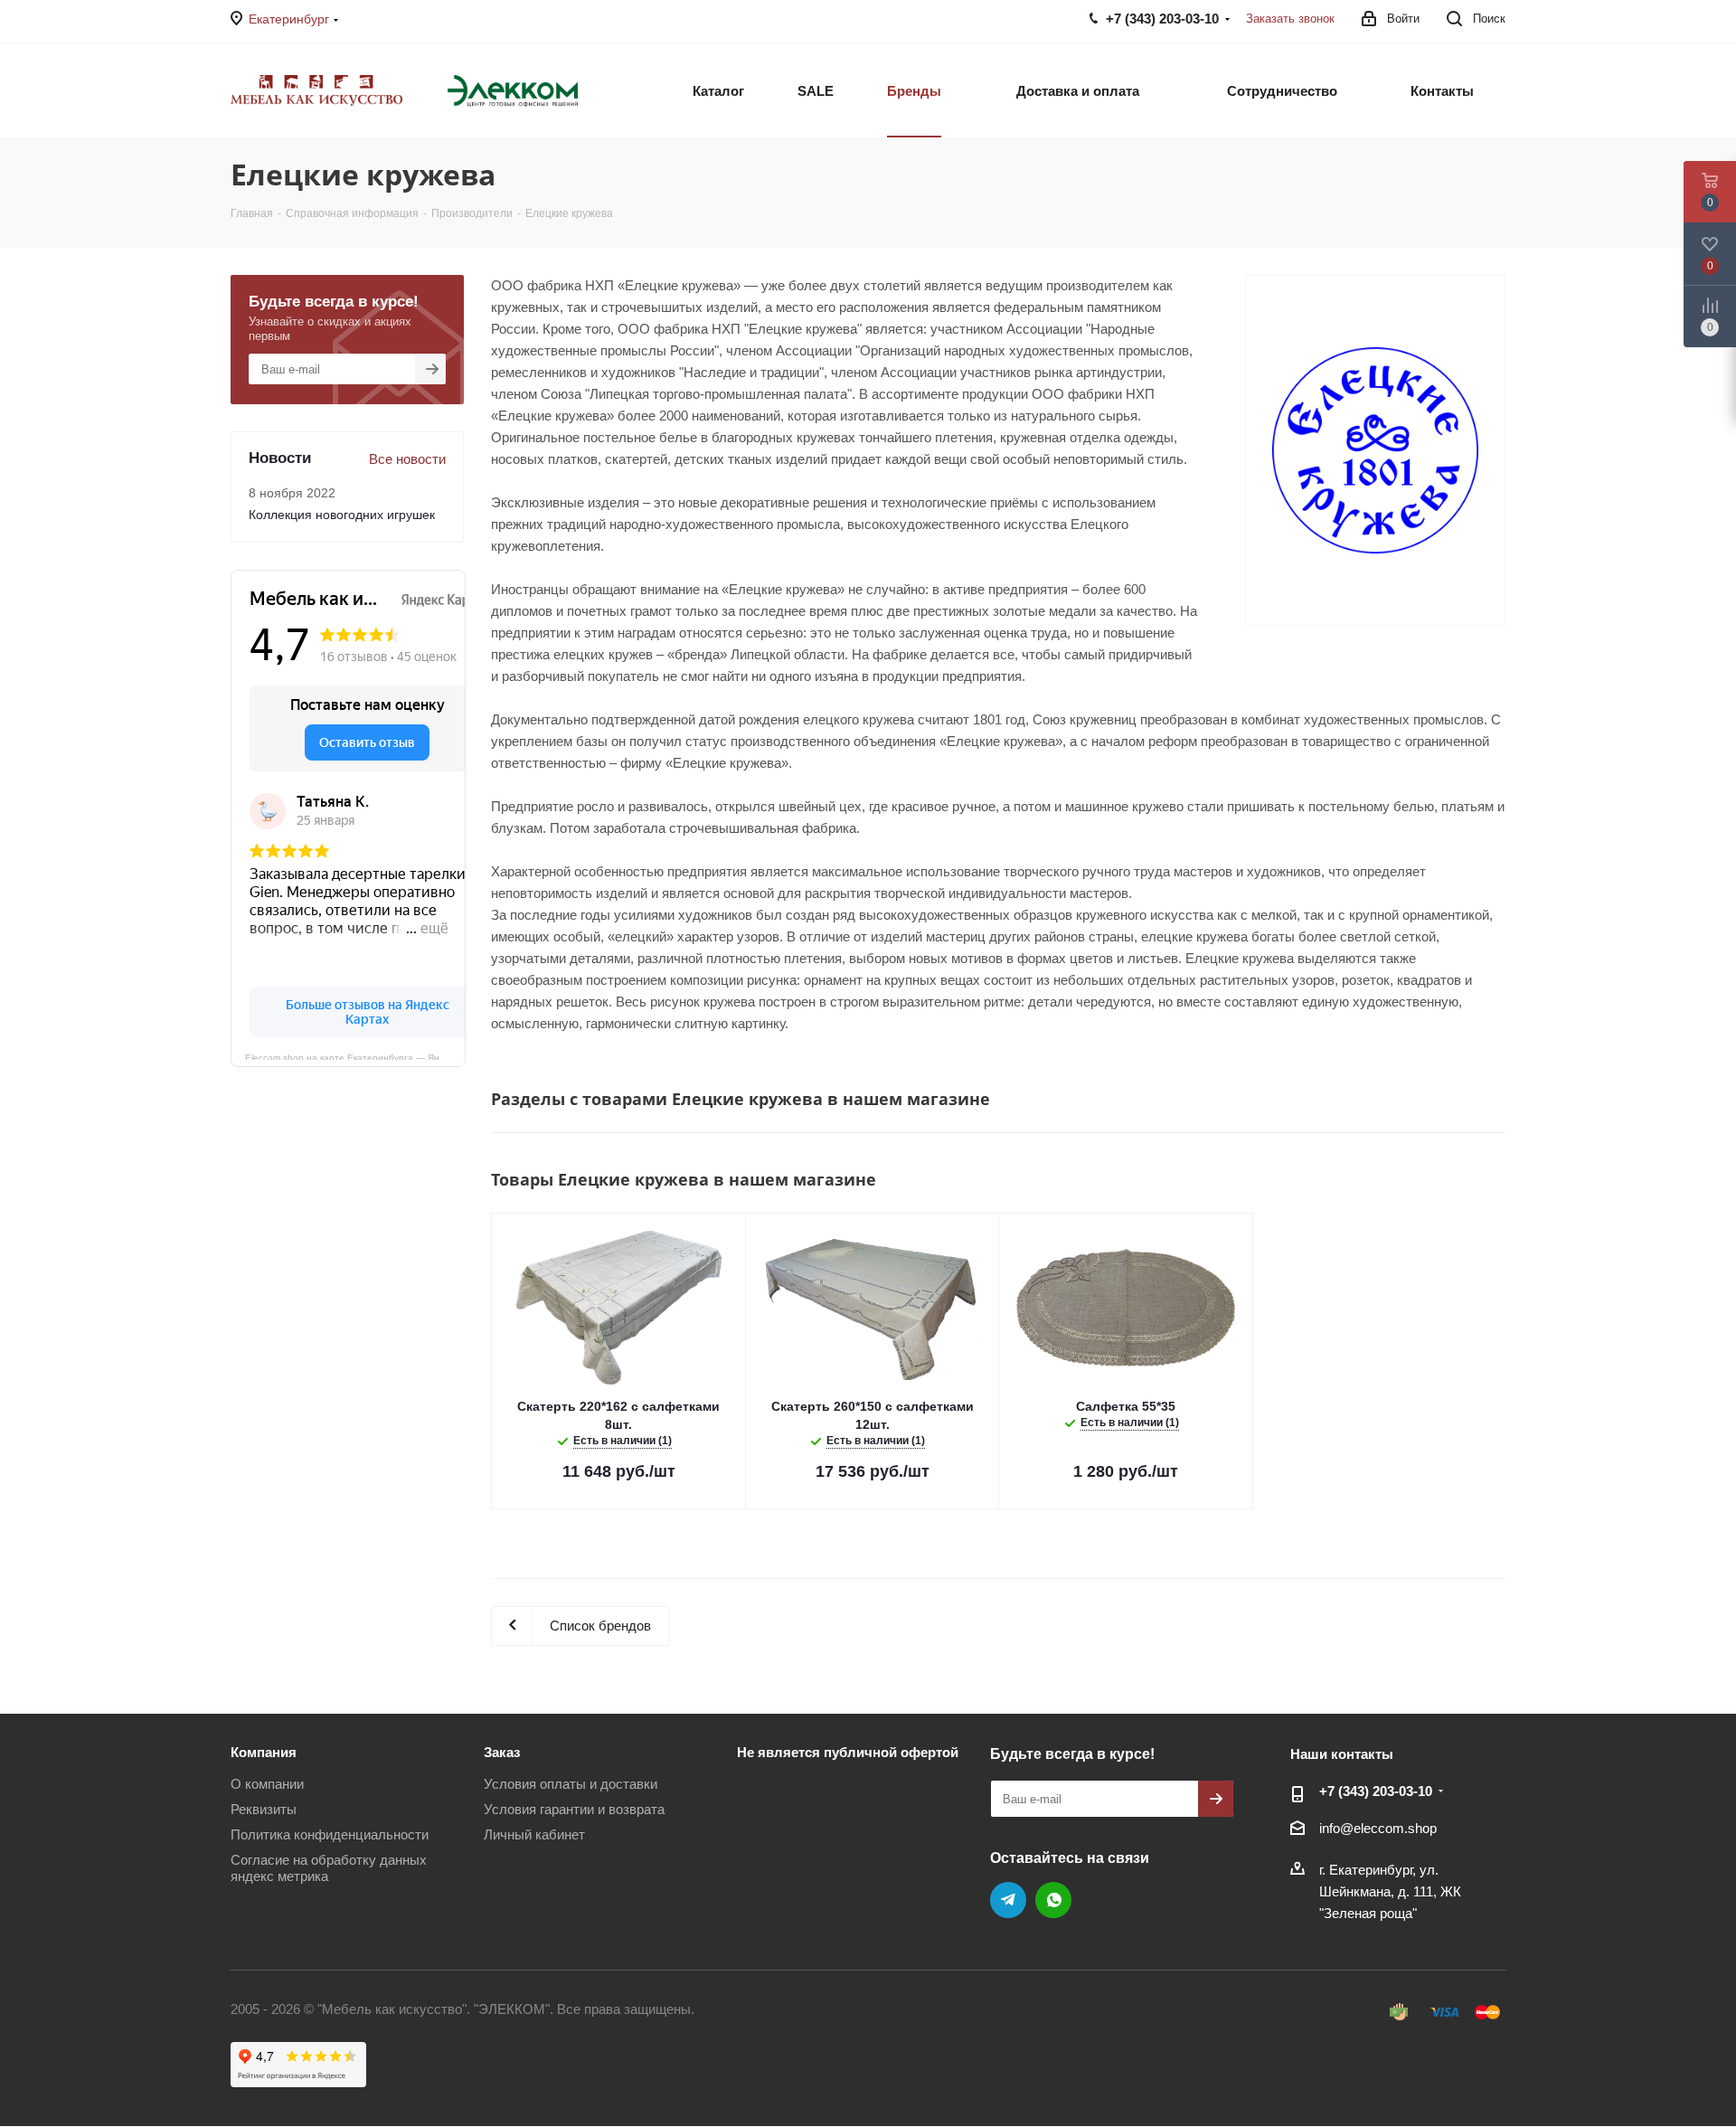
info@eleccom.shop (1378, 1828)
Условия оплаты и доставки (571, 1784)
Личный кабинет (534, 1834)
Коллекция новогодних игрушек (342, 515)
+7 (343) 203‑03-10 (1376, 1791)
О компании (267, 1784)
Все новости (407, 459)
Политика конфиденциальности (330, 1834)
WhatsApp (1053, 1900)
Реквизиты (264, 1809)
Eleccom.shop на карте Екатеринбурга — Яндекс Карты (355, 1056)
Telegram (1008, 1900)
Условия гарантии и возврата (574, 1809)
